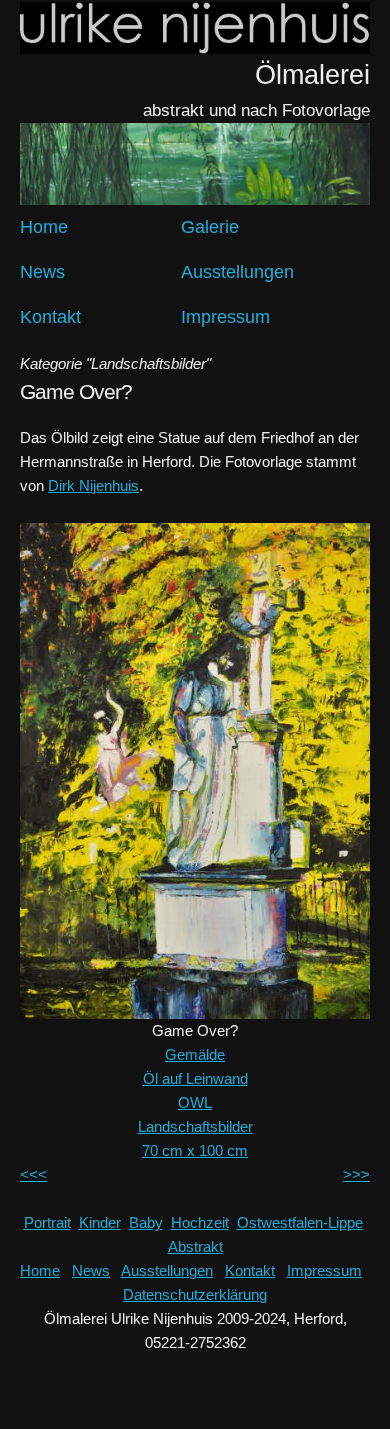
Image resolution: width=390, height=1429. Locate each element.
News (42, 272)
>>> (356, 1174)
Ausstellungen (237, 272)
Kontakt (50, 317)
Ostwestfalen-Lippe (300, 1222)
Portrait (47, 1222)
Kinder (100, 1222)
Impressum (225, 317)
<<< (33, 1174)
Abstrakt (195, 1246)
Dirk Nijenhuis (93, 485)
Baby (146, 1222)
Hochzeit (200, 1222)
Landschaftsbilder (195, 1126)
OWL (195, 1102)
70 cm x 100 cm (195, 1150)
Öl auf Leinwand (195, 1078)
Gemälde (195, 1054)
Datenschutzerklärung (195, 1294)
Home (44, 227)
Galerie (210, 227)
